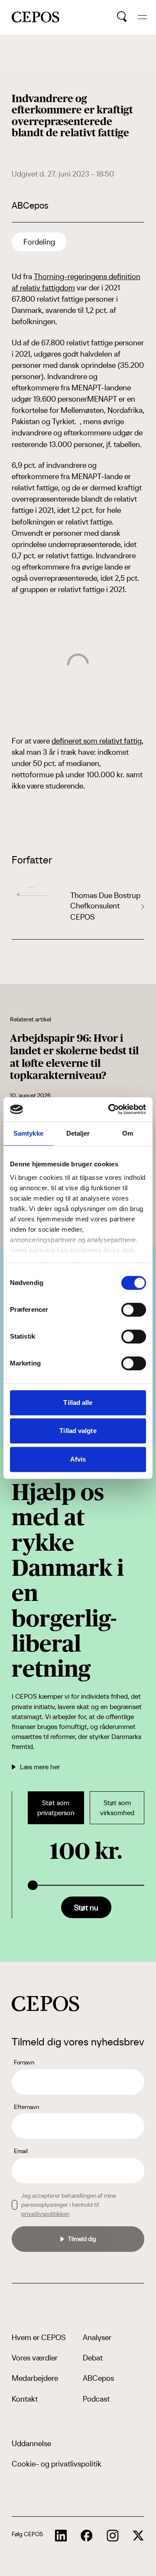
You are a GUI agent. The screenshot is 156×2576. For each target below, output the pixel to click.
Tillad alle (78, 1402)
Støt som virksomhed (117, 1808)
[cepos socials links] (61, 2536)
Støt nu (86, 1908)
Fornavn (24, 2062)
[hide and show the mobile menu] (142, 17)
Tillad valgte (78, 1431)
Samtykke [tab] (28, 1133)
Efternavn (26, 2107)
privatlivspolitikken (45, 2214)
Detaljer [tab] (78, 1133)
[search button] (122, 17)
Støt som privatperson (56, 1808)
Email (21, 2151)
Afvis (78, 1459)
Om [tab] (128, 1133)
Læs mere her (40, 1767)
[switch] (134, 1310)
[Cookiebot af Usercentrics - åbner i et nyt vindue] (110, 1109)
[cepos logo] (45, 2004)
